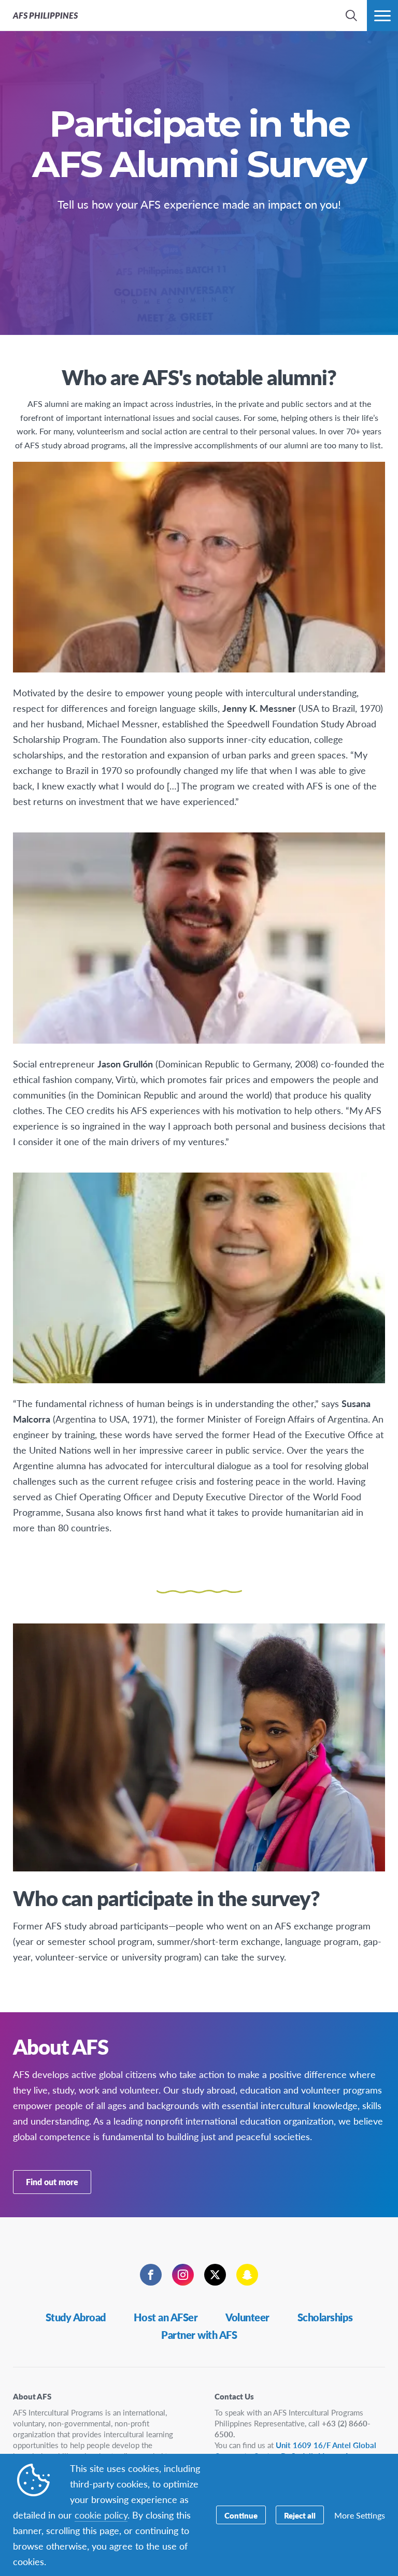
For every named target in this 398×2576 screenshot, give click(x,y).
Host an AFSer (166, 2317)
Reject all (300, 2515)
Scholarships (325, 2317)
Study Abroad (76, 2317)
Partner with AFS (199, 2335)
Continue (241, 2515)
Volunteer (247, 2317)
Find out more (52, 2182)
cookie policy (101, 2515)
